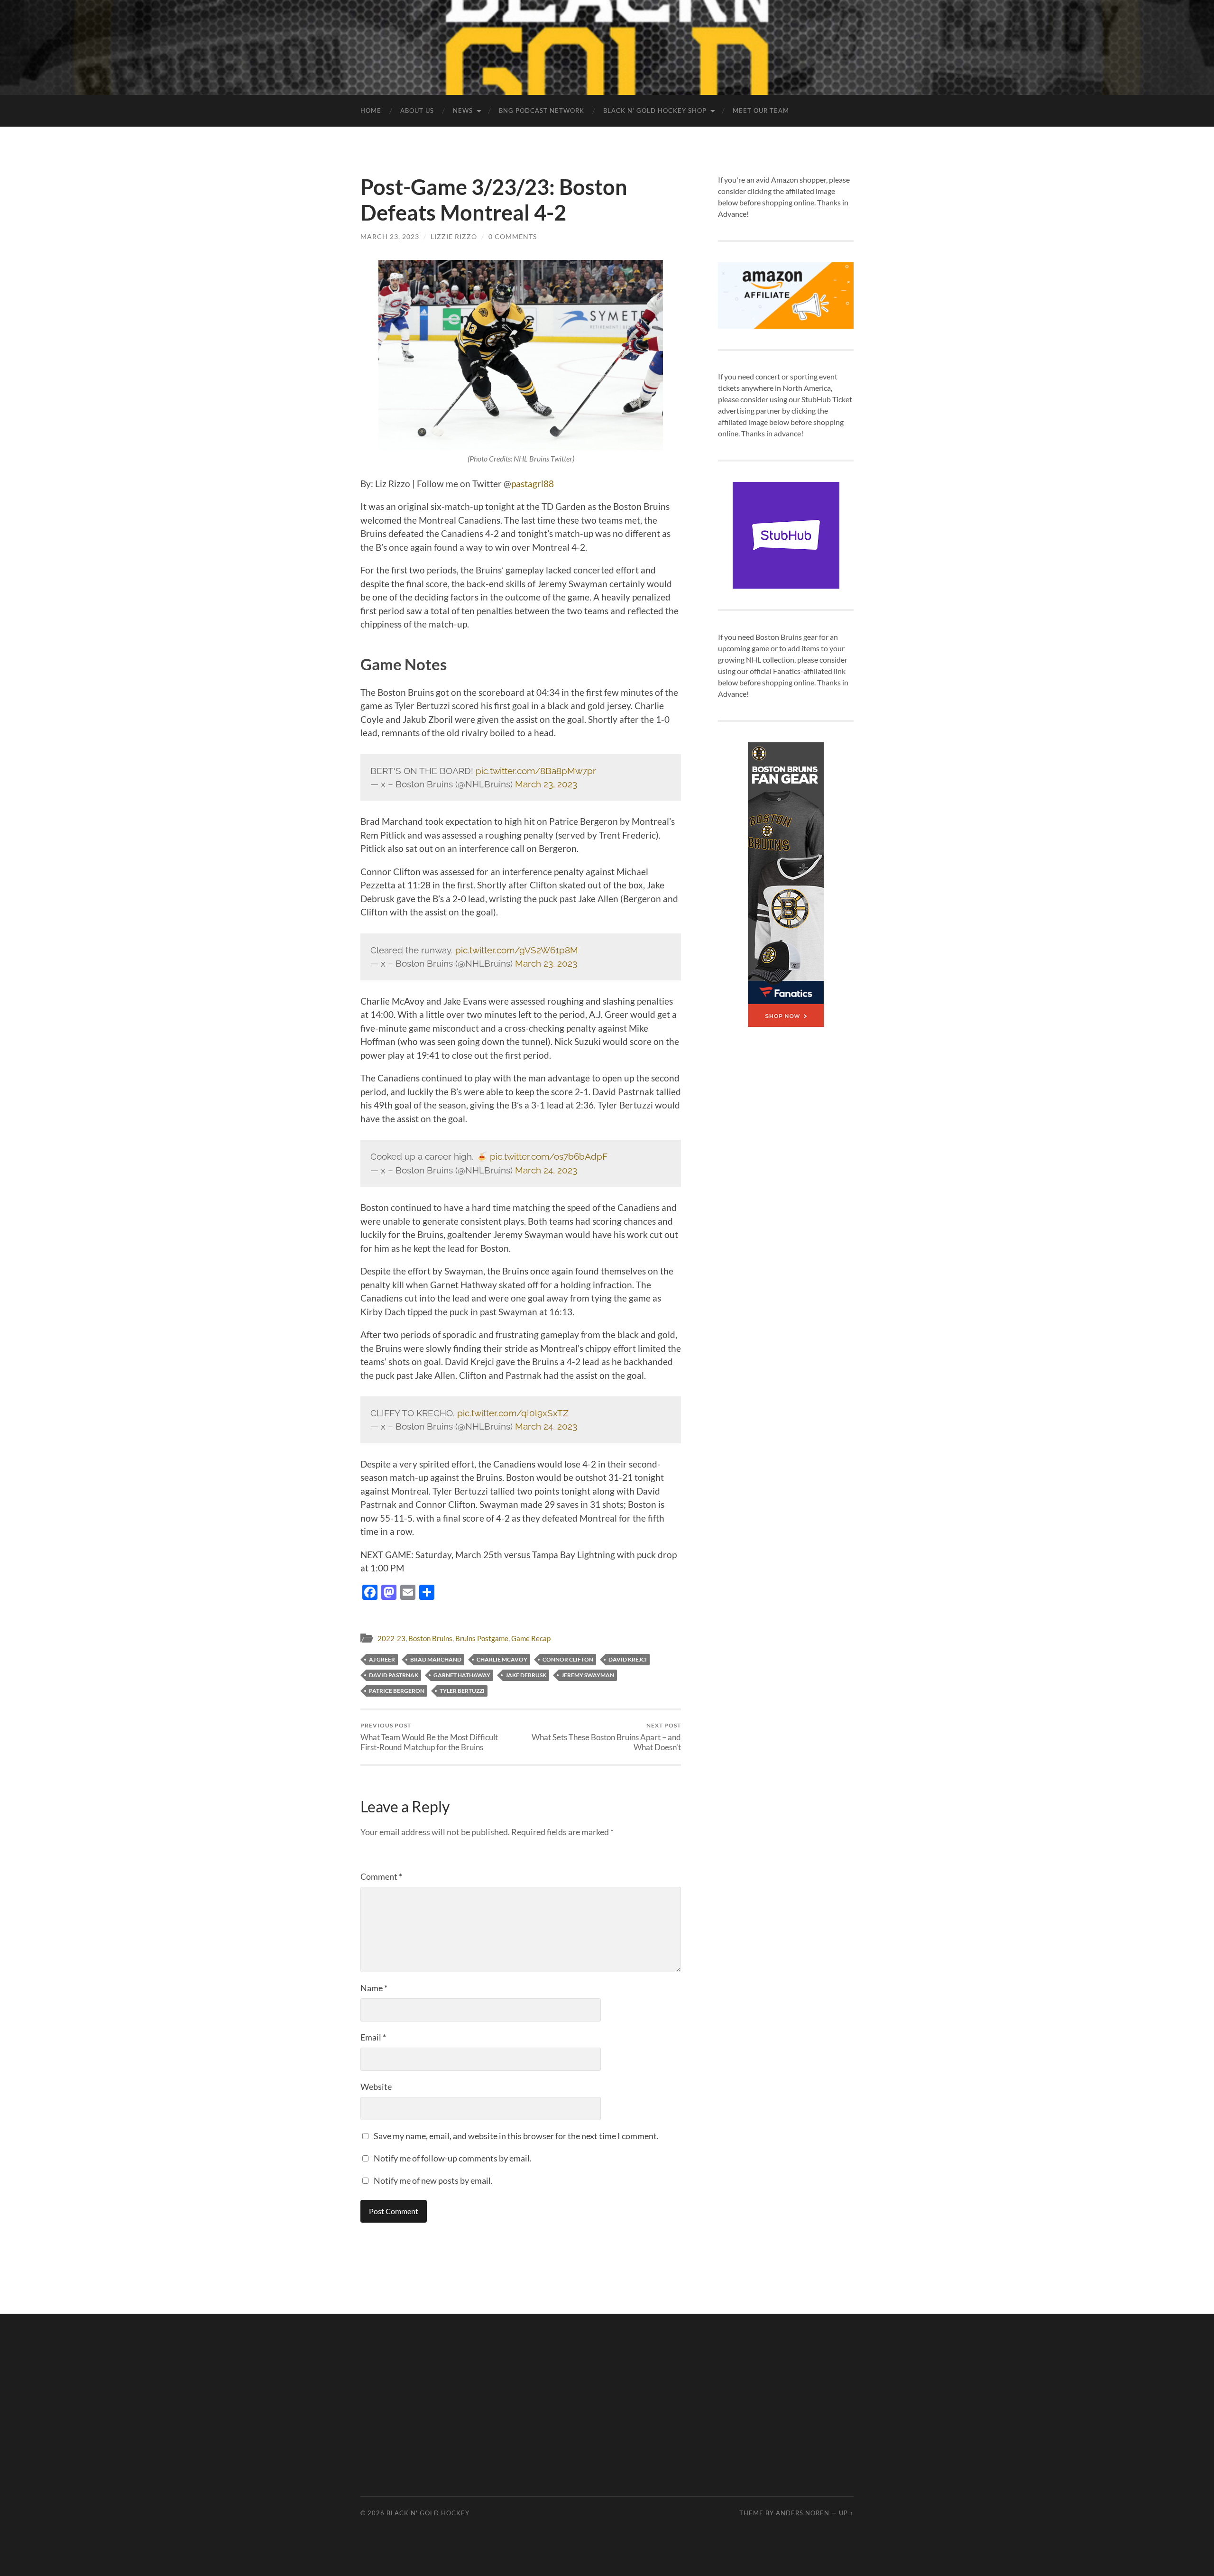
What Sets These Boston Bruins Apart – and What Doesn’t (606, 1737)
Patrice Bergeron (397, 1691)
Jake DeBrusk (526, 1675)
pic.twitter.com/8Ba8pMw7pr (536, 771)
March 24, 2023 (546, 1170)
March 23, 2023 (390, 236)
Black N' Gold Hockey (428, 2513)
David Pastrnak (394, 1675)
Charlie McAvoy (502, 1659)
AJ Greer (382, 1659)
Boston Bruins (430, 1638)
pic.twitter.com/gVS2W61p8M (517, 950)
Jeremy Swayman (588, 1675)
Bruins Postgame (482, 1638)
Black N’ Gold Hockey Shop (655, 111)
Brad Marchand (436, 1659)
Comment (381, 1876)
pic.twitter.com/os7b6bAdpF (549, 1156)
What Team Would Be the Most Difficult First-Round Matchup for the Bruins (429, 1737)
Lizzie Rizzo (454, 236)
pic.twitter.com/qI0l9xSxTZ (513, 1413)
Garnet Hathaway (462, 1675)
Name (374, 1988)
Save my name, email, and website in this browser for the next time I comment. (516, 2136)
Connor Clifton (568, 1659)
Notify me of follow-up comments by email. (453, 2158)
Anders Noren (803, 2513)
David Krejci (628, 1659)
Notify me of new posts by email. (433, 2180)
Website (376, 2087)
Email (373, 2037)
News (463, 111)
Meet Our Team (761, 111)
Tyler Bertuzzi (462, 1691)
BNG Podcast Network (542, 111)
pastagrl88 (533, 484)
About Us (417, 111)
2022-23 (391, 1638)
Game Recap (531, 1638)
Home (371, 111)
